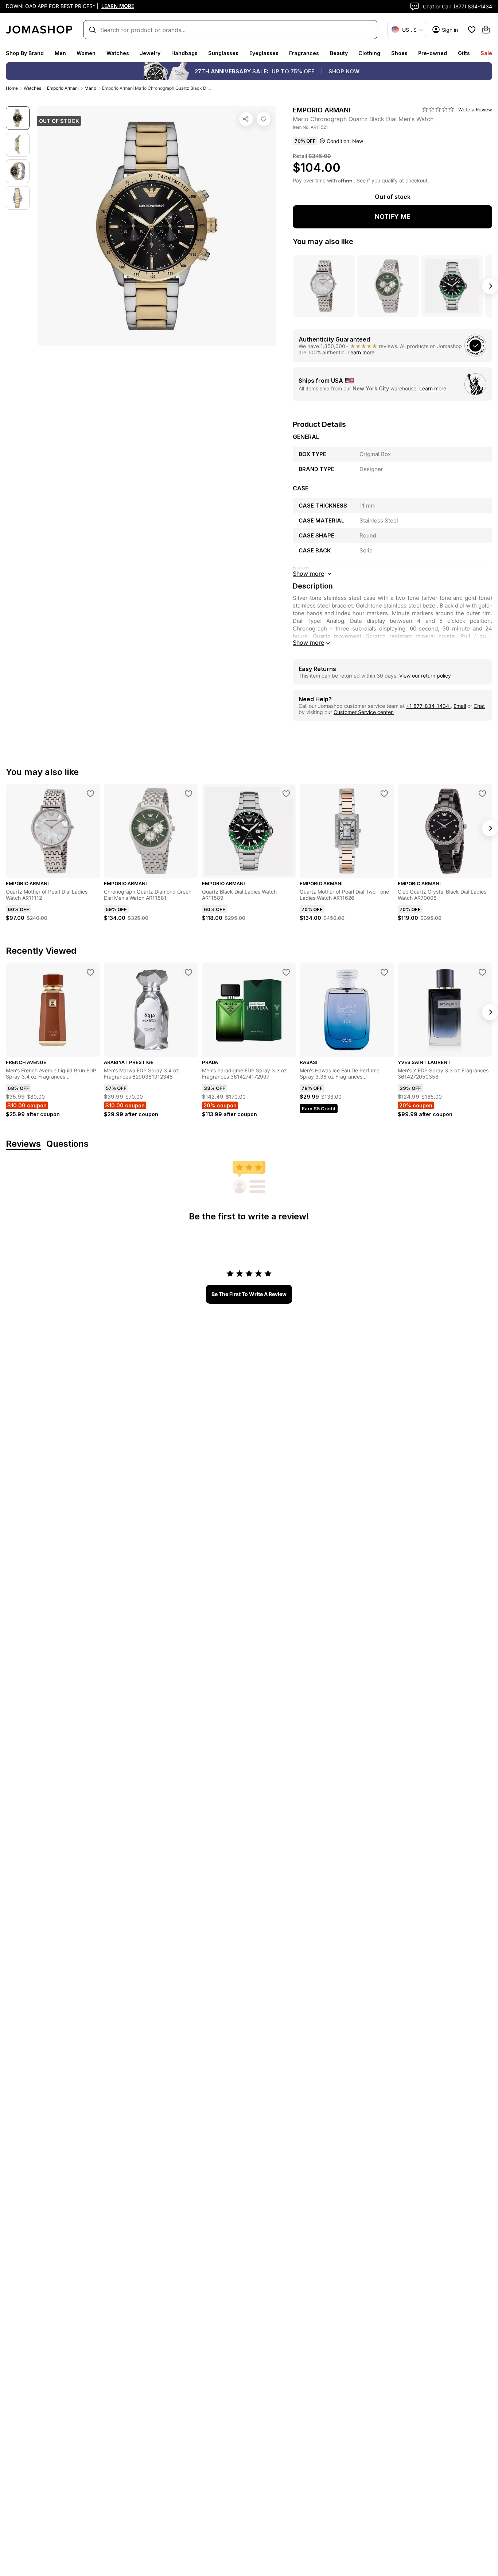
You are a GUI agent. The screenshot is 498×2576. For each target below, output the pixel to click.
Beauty (339, 53)
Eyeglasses (264, 53)
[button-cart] (486, 30)
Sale (486, 53)
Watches (118, 53)
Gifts (464, 53)
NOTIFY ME (393, 217)
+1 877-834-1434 (428, 706)
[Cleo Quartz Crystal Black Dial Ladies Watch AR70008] (482, 794)
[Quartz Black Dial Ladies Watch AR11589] (286, 794)
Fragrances (304, 53)
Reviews (23, 1144)
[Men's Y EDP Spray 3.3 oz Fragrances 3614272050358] (482, 972)
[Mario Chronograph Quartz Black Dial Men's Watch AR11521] (264, 119)
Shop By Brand (25, 53)
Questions (67, 1144)
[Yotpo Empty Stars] (438, 109)
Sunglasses (223, 53)
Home (12, 88)
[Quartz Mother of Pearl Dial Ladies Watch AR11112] (90, 794)
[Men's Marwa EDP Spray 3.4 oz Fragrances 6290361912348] (188, 972)
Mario (90, 88)
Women (86, 53)
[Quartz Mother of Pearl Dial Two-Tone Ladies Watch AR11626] (384, 794)
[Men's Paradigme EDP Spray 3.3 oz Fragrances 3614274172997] (286, 972)
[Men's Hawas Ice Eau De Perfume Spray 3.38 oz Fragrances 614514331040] (384, 972)
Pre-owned (433, 53)
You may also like (323, 242)
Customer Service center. (364, 712)
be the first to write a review (249, 1294)
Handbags (184, 53)
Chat (479, 706)
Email (460, 706)
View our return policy (425, 676)
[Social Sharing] (246, 119)
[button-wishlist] (472, 30)
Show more (308, 643)
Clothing (369, 53)
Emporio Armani (63, 88)
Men (60, 53)
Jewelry (150, 53)
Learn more (361, 352)
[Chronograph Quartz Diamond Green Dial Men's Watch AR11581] (188, 794)
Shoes (399, 53)
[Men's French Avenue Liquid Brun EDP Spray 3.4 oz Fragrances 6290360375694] (90, 972)
